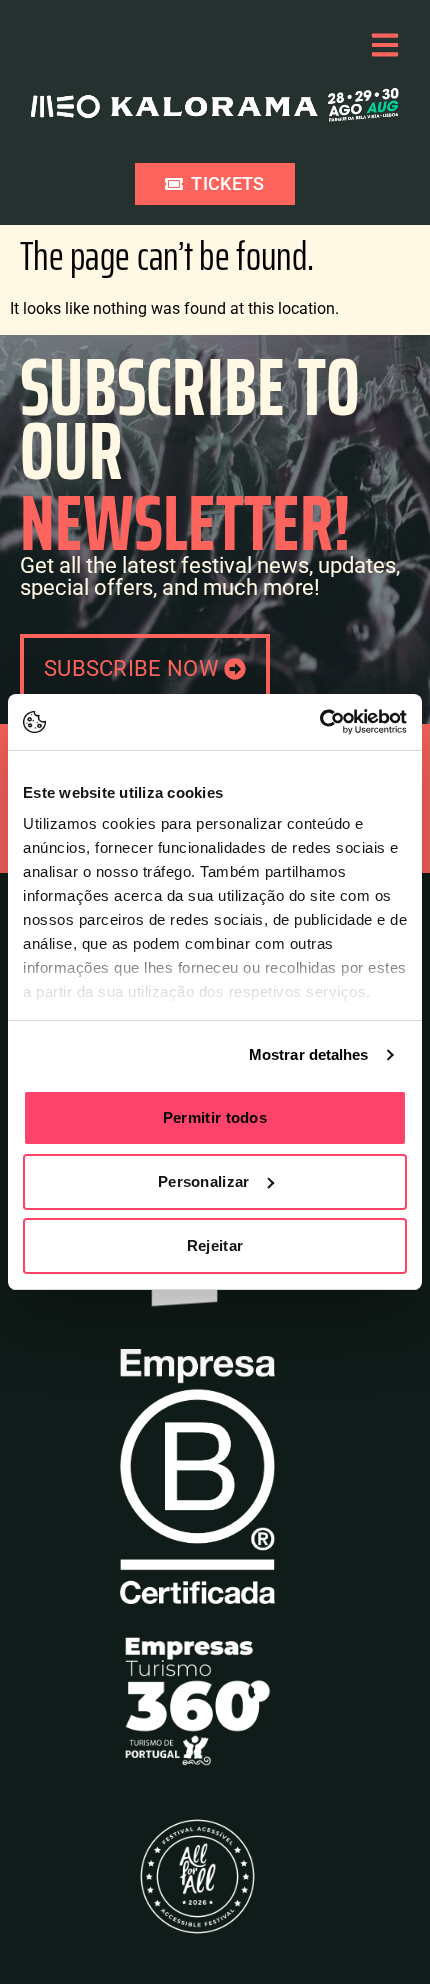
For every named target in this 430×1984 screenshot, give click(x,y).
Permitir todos (215, 1117)
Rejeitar (215, 1245)
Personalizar (204, 1181)
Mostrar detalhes (309, 1054)
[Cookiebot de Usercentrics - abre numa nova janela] (319, 722)
